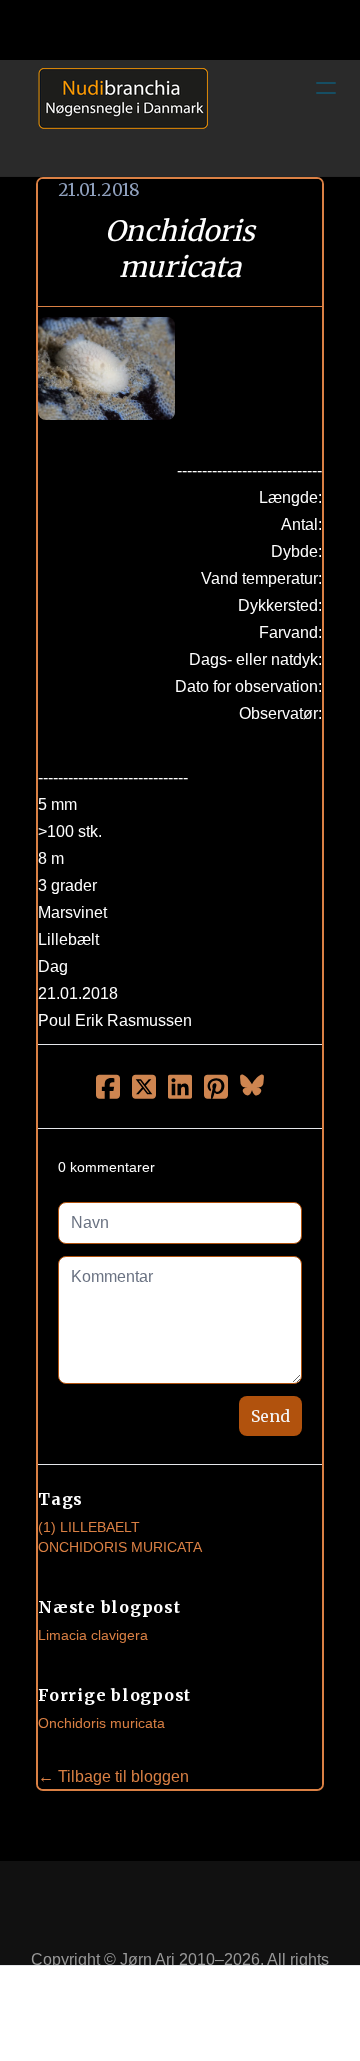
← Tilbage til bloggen (113, 1776)
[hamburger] (326, 88)
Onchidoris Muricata (120, 1547)
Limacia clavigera (93, 1635)
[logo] (116, 118)
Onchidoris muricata (101, 1723)
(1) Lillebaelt (89, 1527)
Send (270, 1416)
